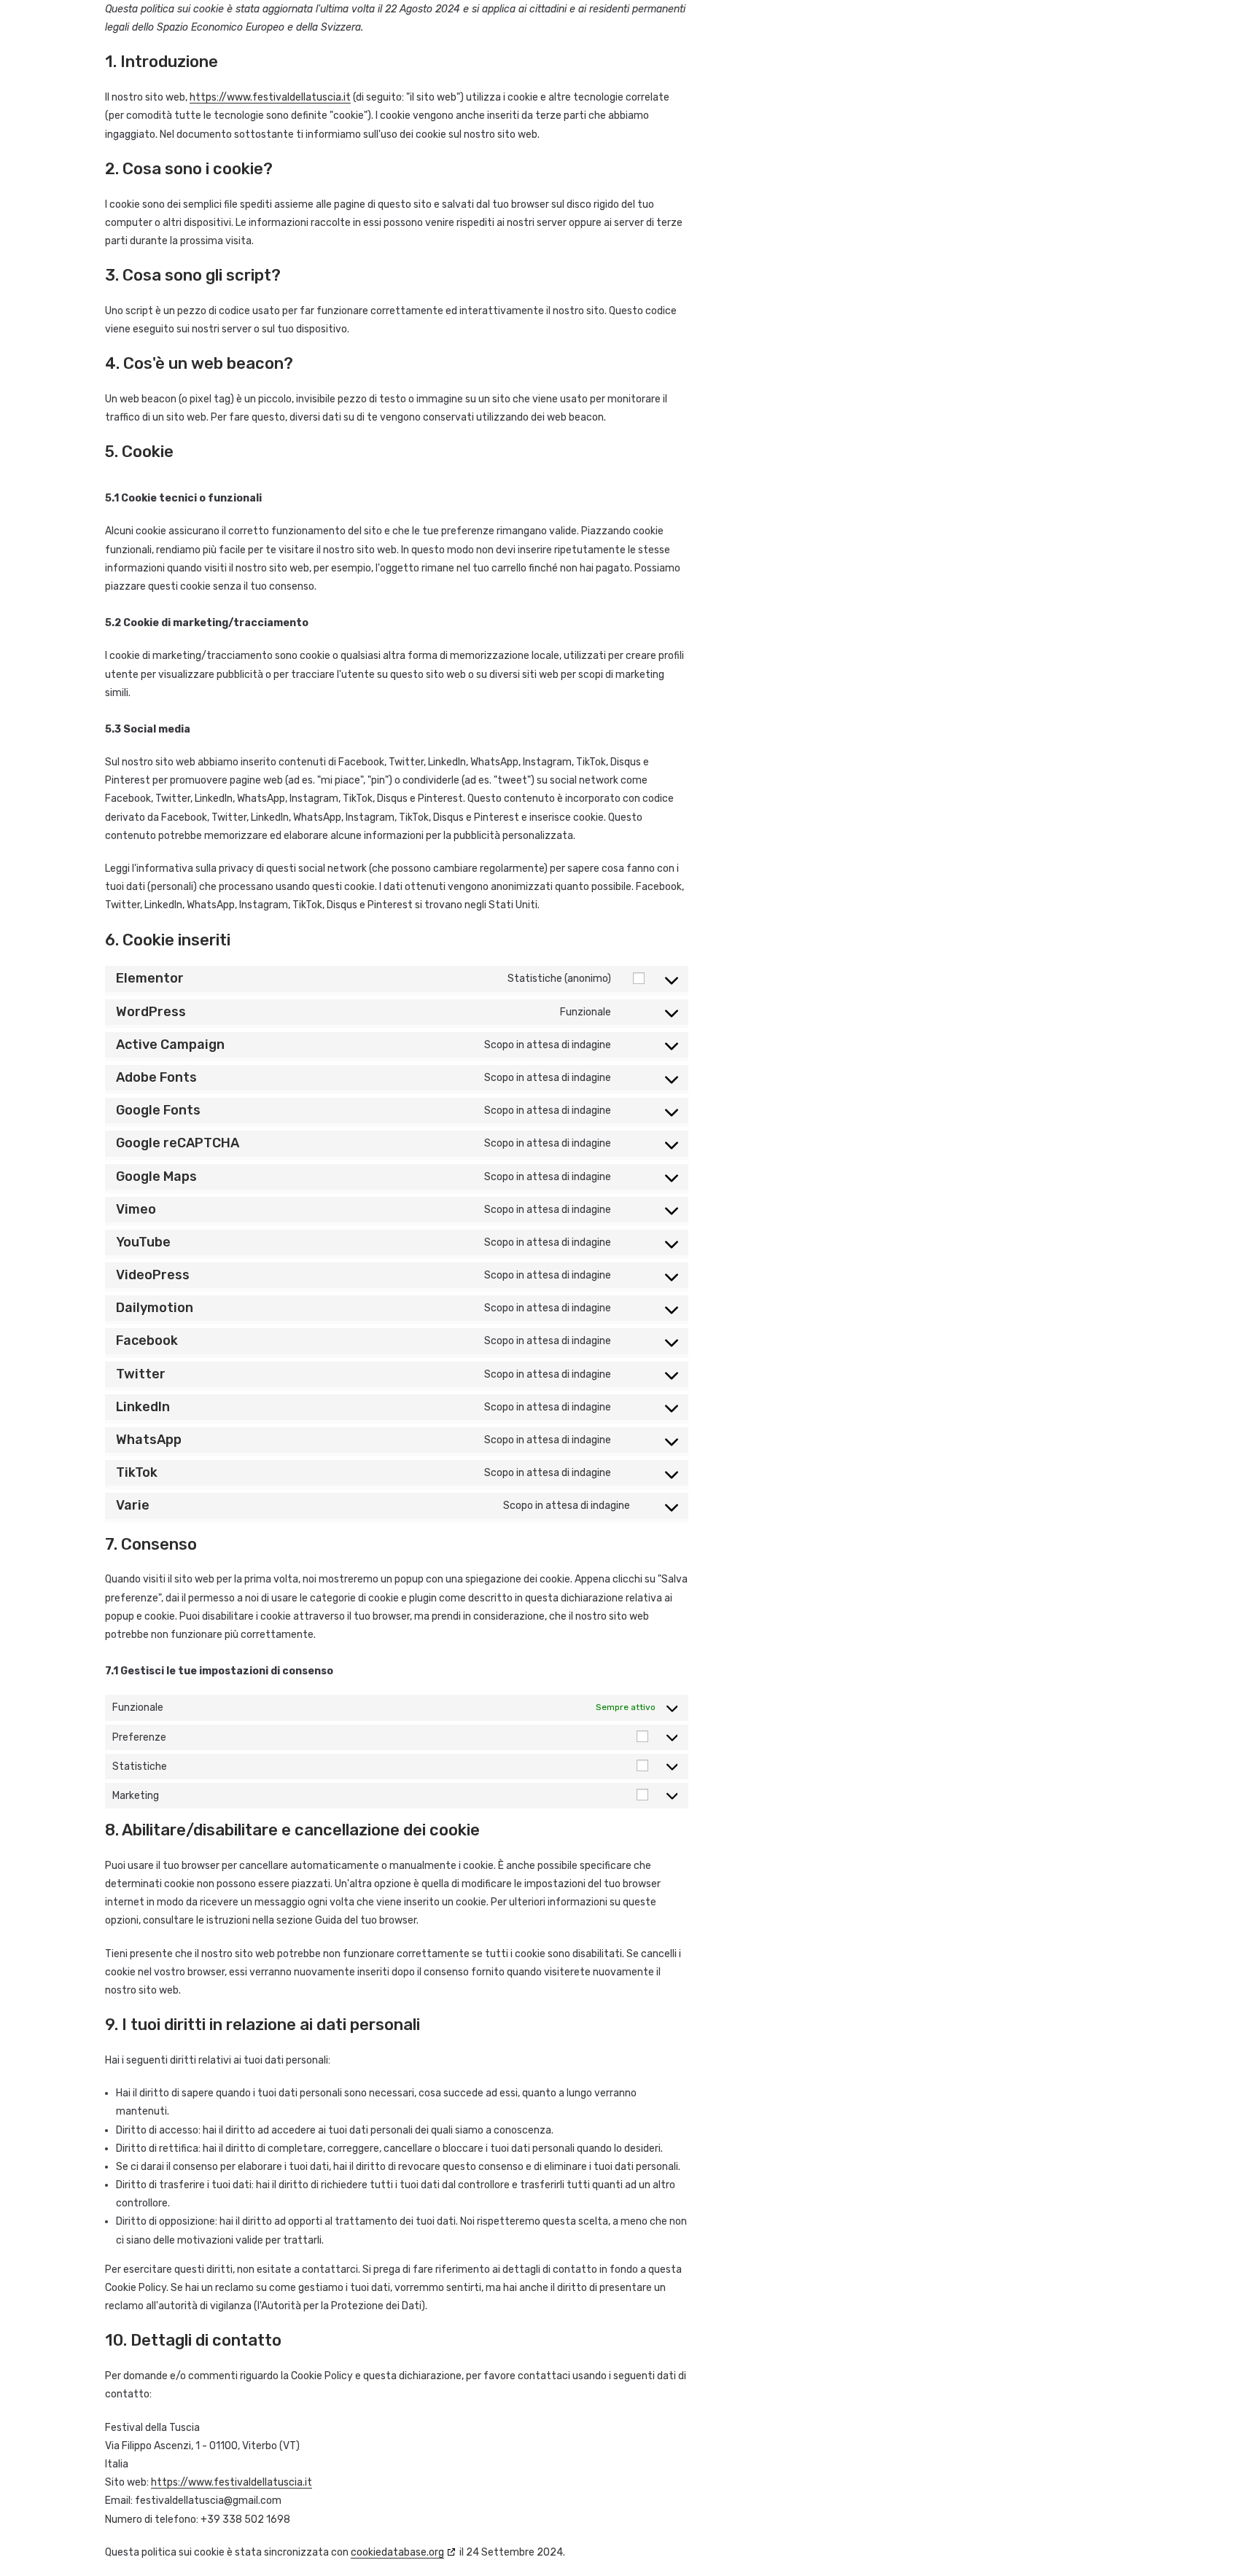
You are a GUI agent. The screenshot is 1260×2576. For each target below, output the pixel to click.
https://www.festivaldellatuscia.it (270, 97)
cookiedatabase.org (397, 2552)
